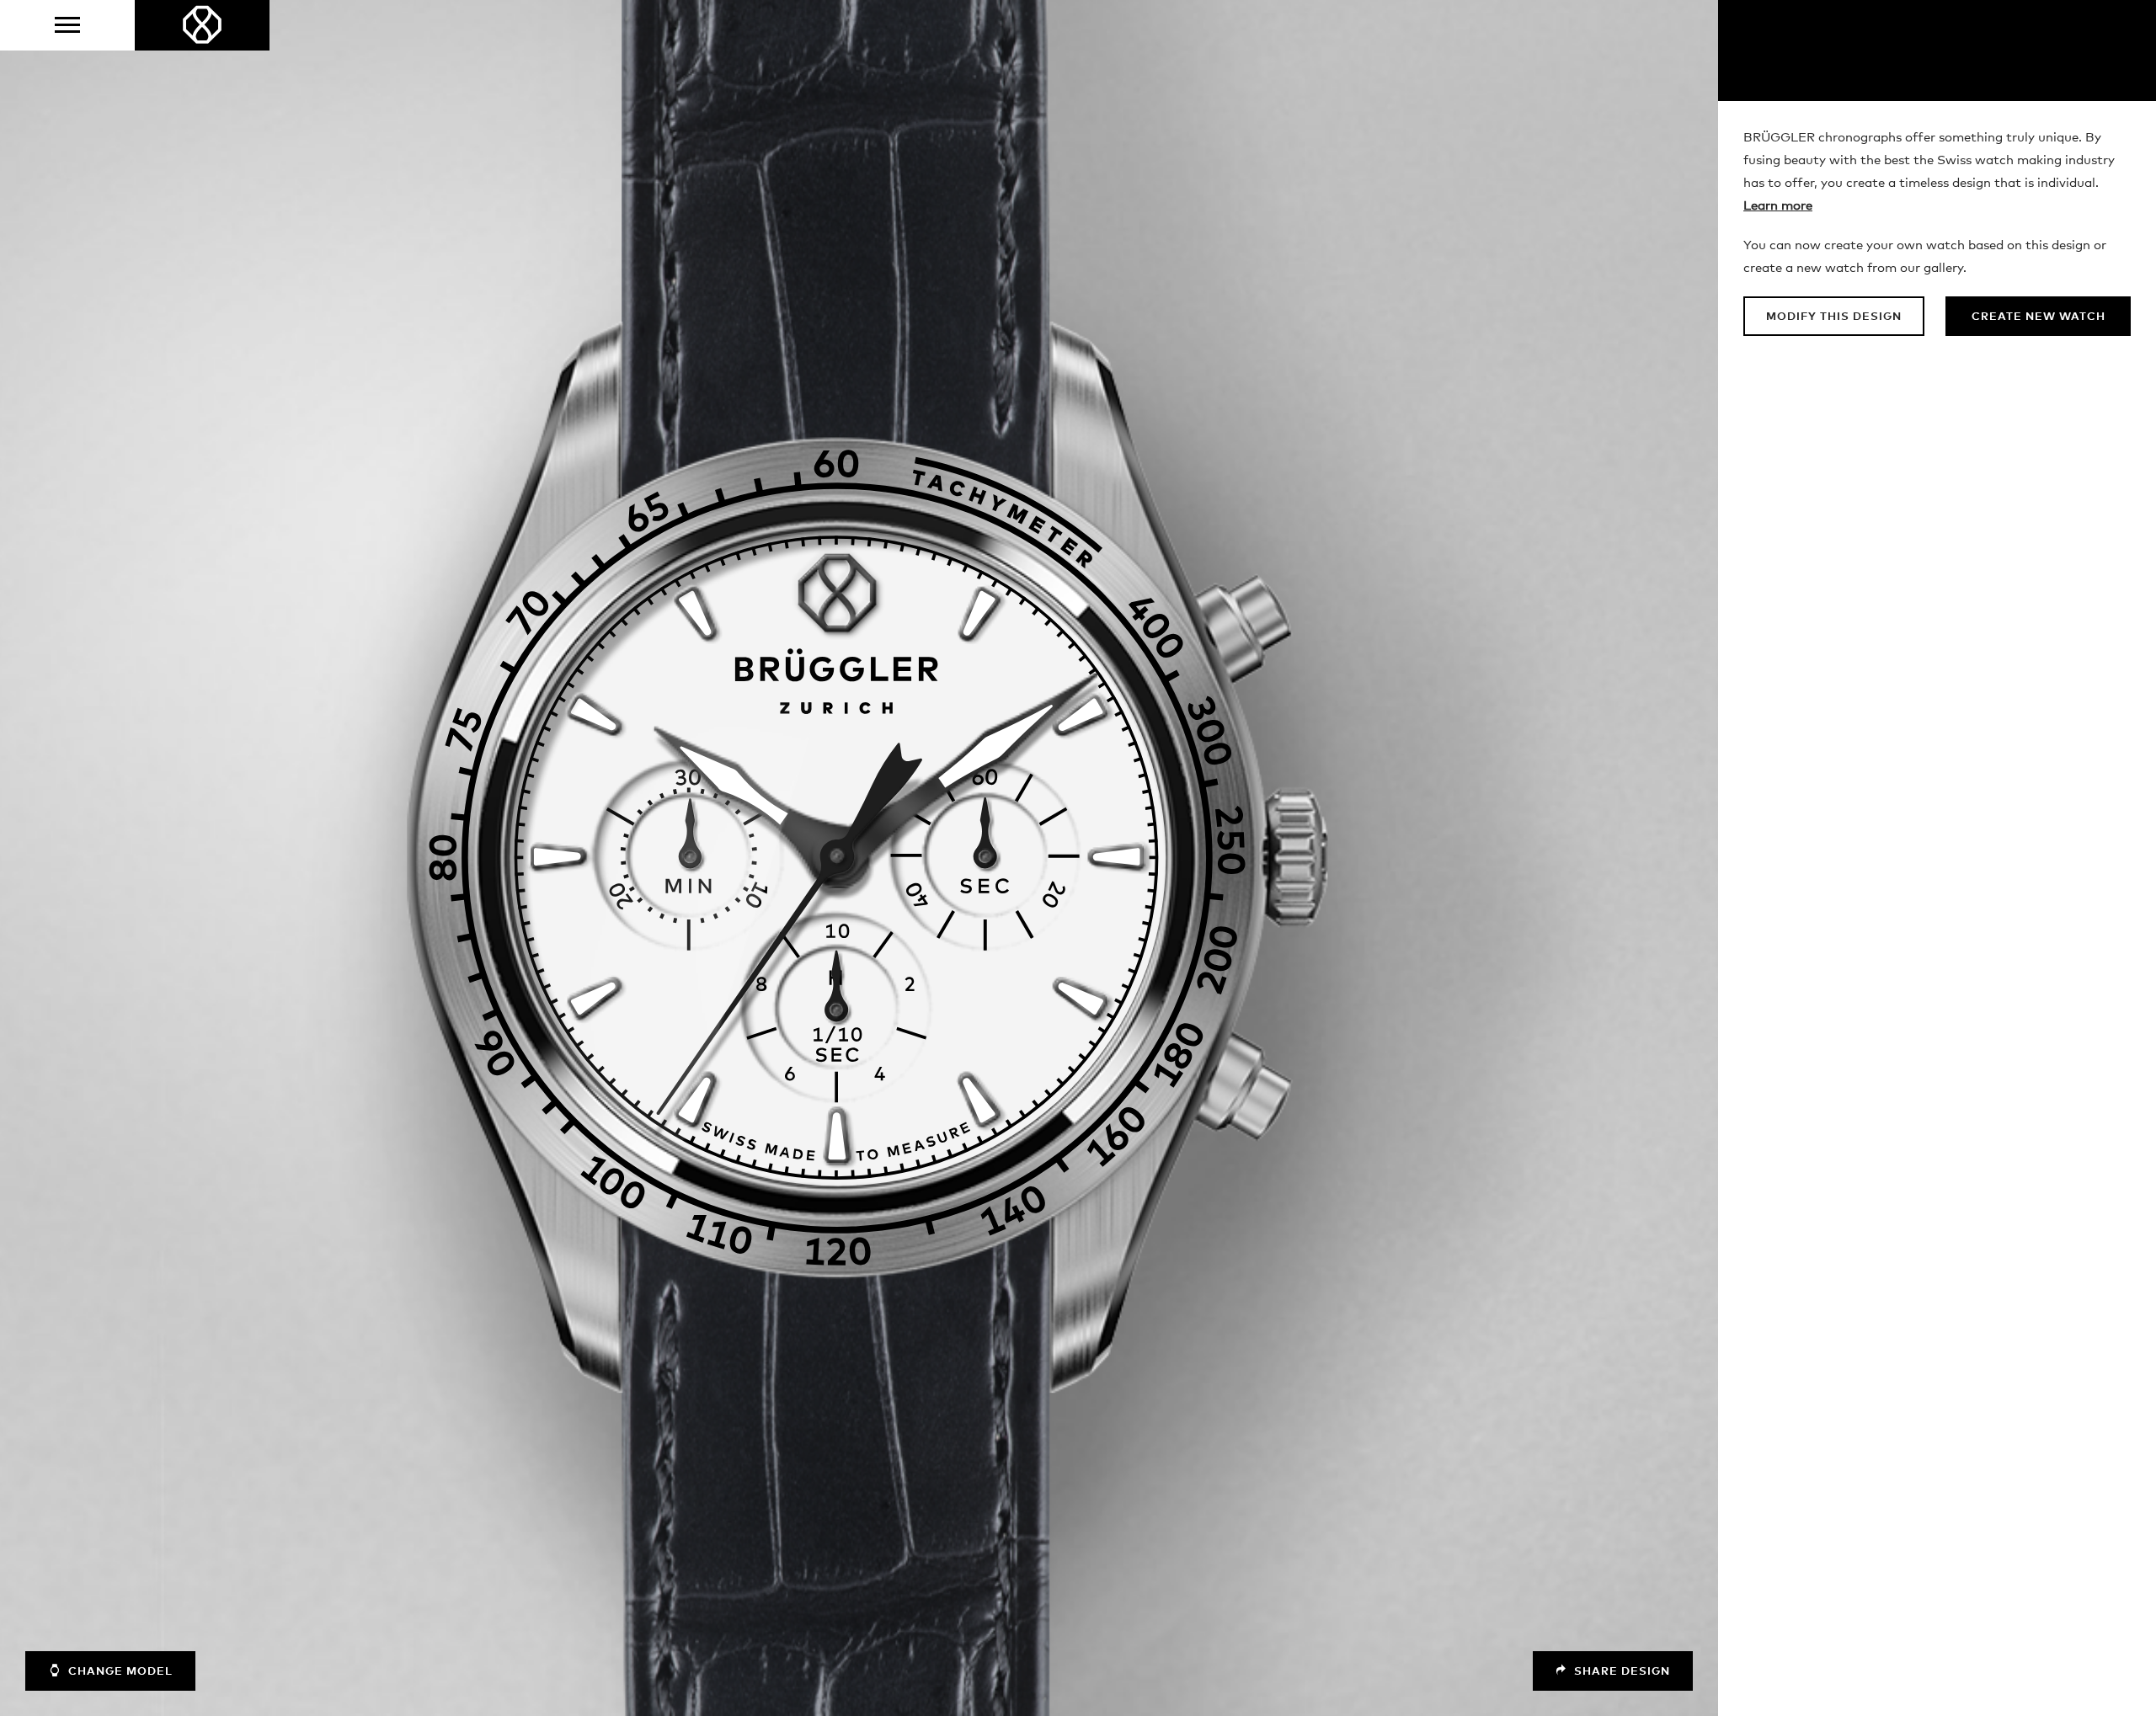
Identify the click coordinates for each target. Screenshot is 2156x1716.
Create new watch (2039, 317)
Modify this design (1834, 317)
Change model (119, 1672)
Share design (1620, 1672)
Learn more (1778, 206)
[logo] (202, 25)
